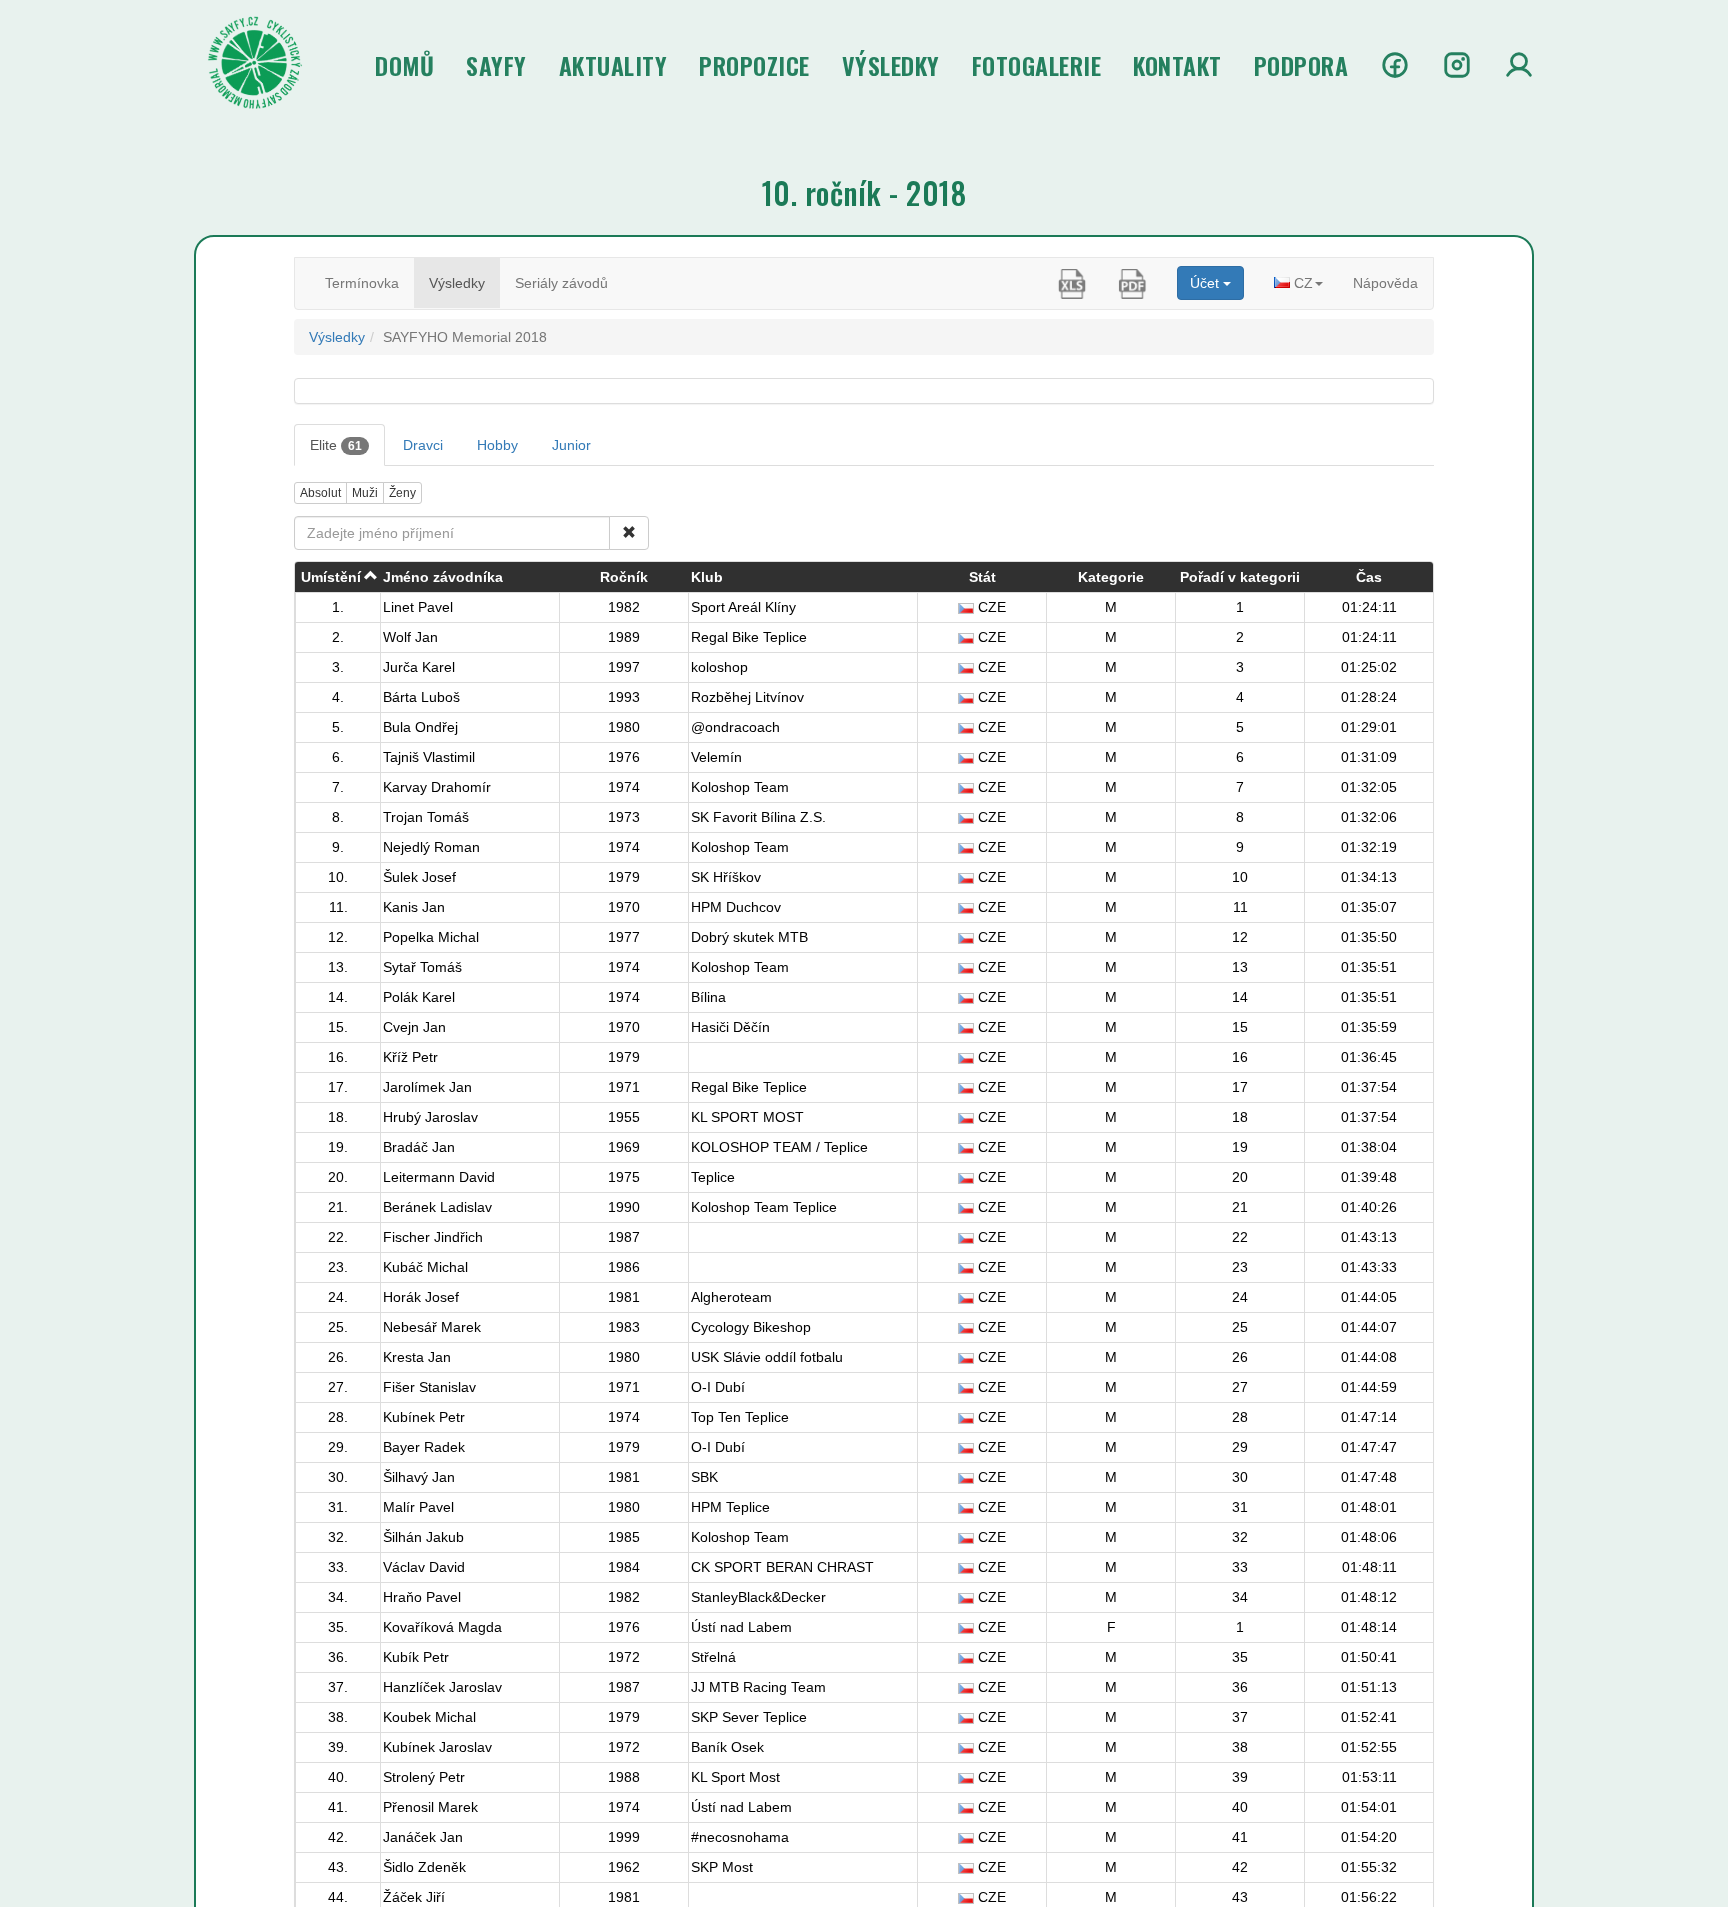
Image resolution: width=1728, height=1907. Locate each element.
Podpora (1301, 65)
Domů (404, 65)
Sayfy (496, 65)
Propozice (754, 65)
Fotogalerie (1037, 65)
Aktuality (613, 65)
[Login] (1519, 65)
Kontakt (1177, 65)
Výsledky (891, 65)
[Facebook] (1395, 65)
